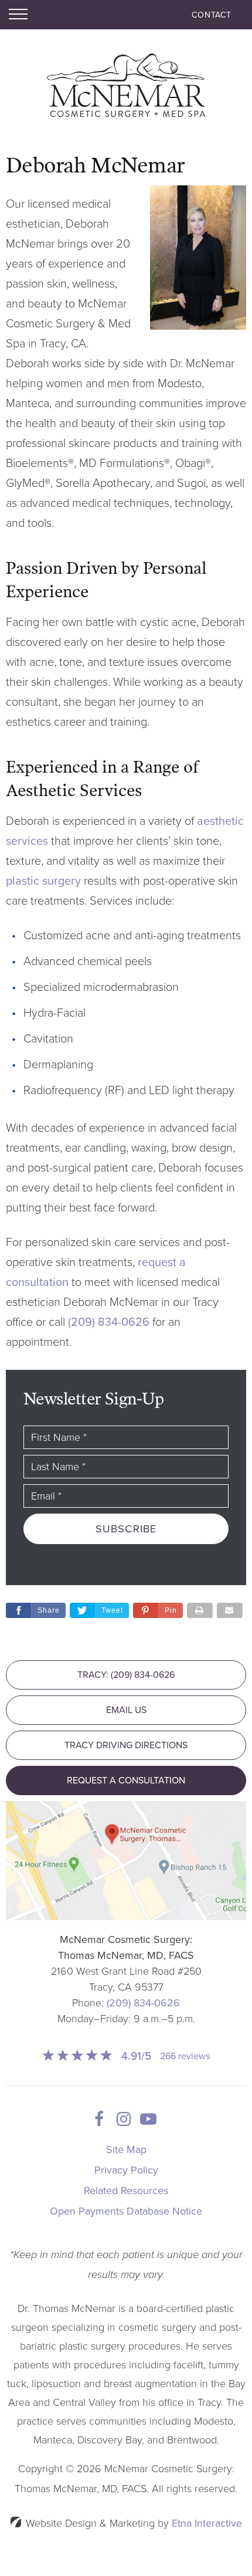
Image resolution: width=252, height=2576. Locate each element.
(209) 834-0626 (143, 2003)
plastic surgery (43, 881)
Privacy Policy (126, 2170)
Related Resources (126, 2191)
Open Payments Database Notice (126, 2211)
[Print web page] (200, 1610)
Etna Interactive (207, 2523)
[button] (158, 1610)
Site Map (126, 2150)
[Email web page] (230, 1610)
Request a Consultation (126, 1780)
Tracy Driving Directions (126, 1745)
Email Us (126, 1710)
